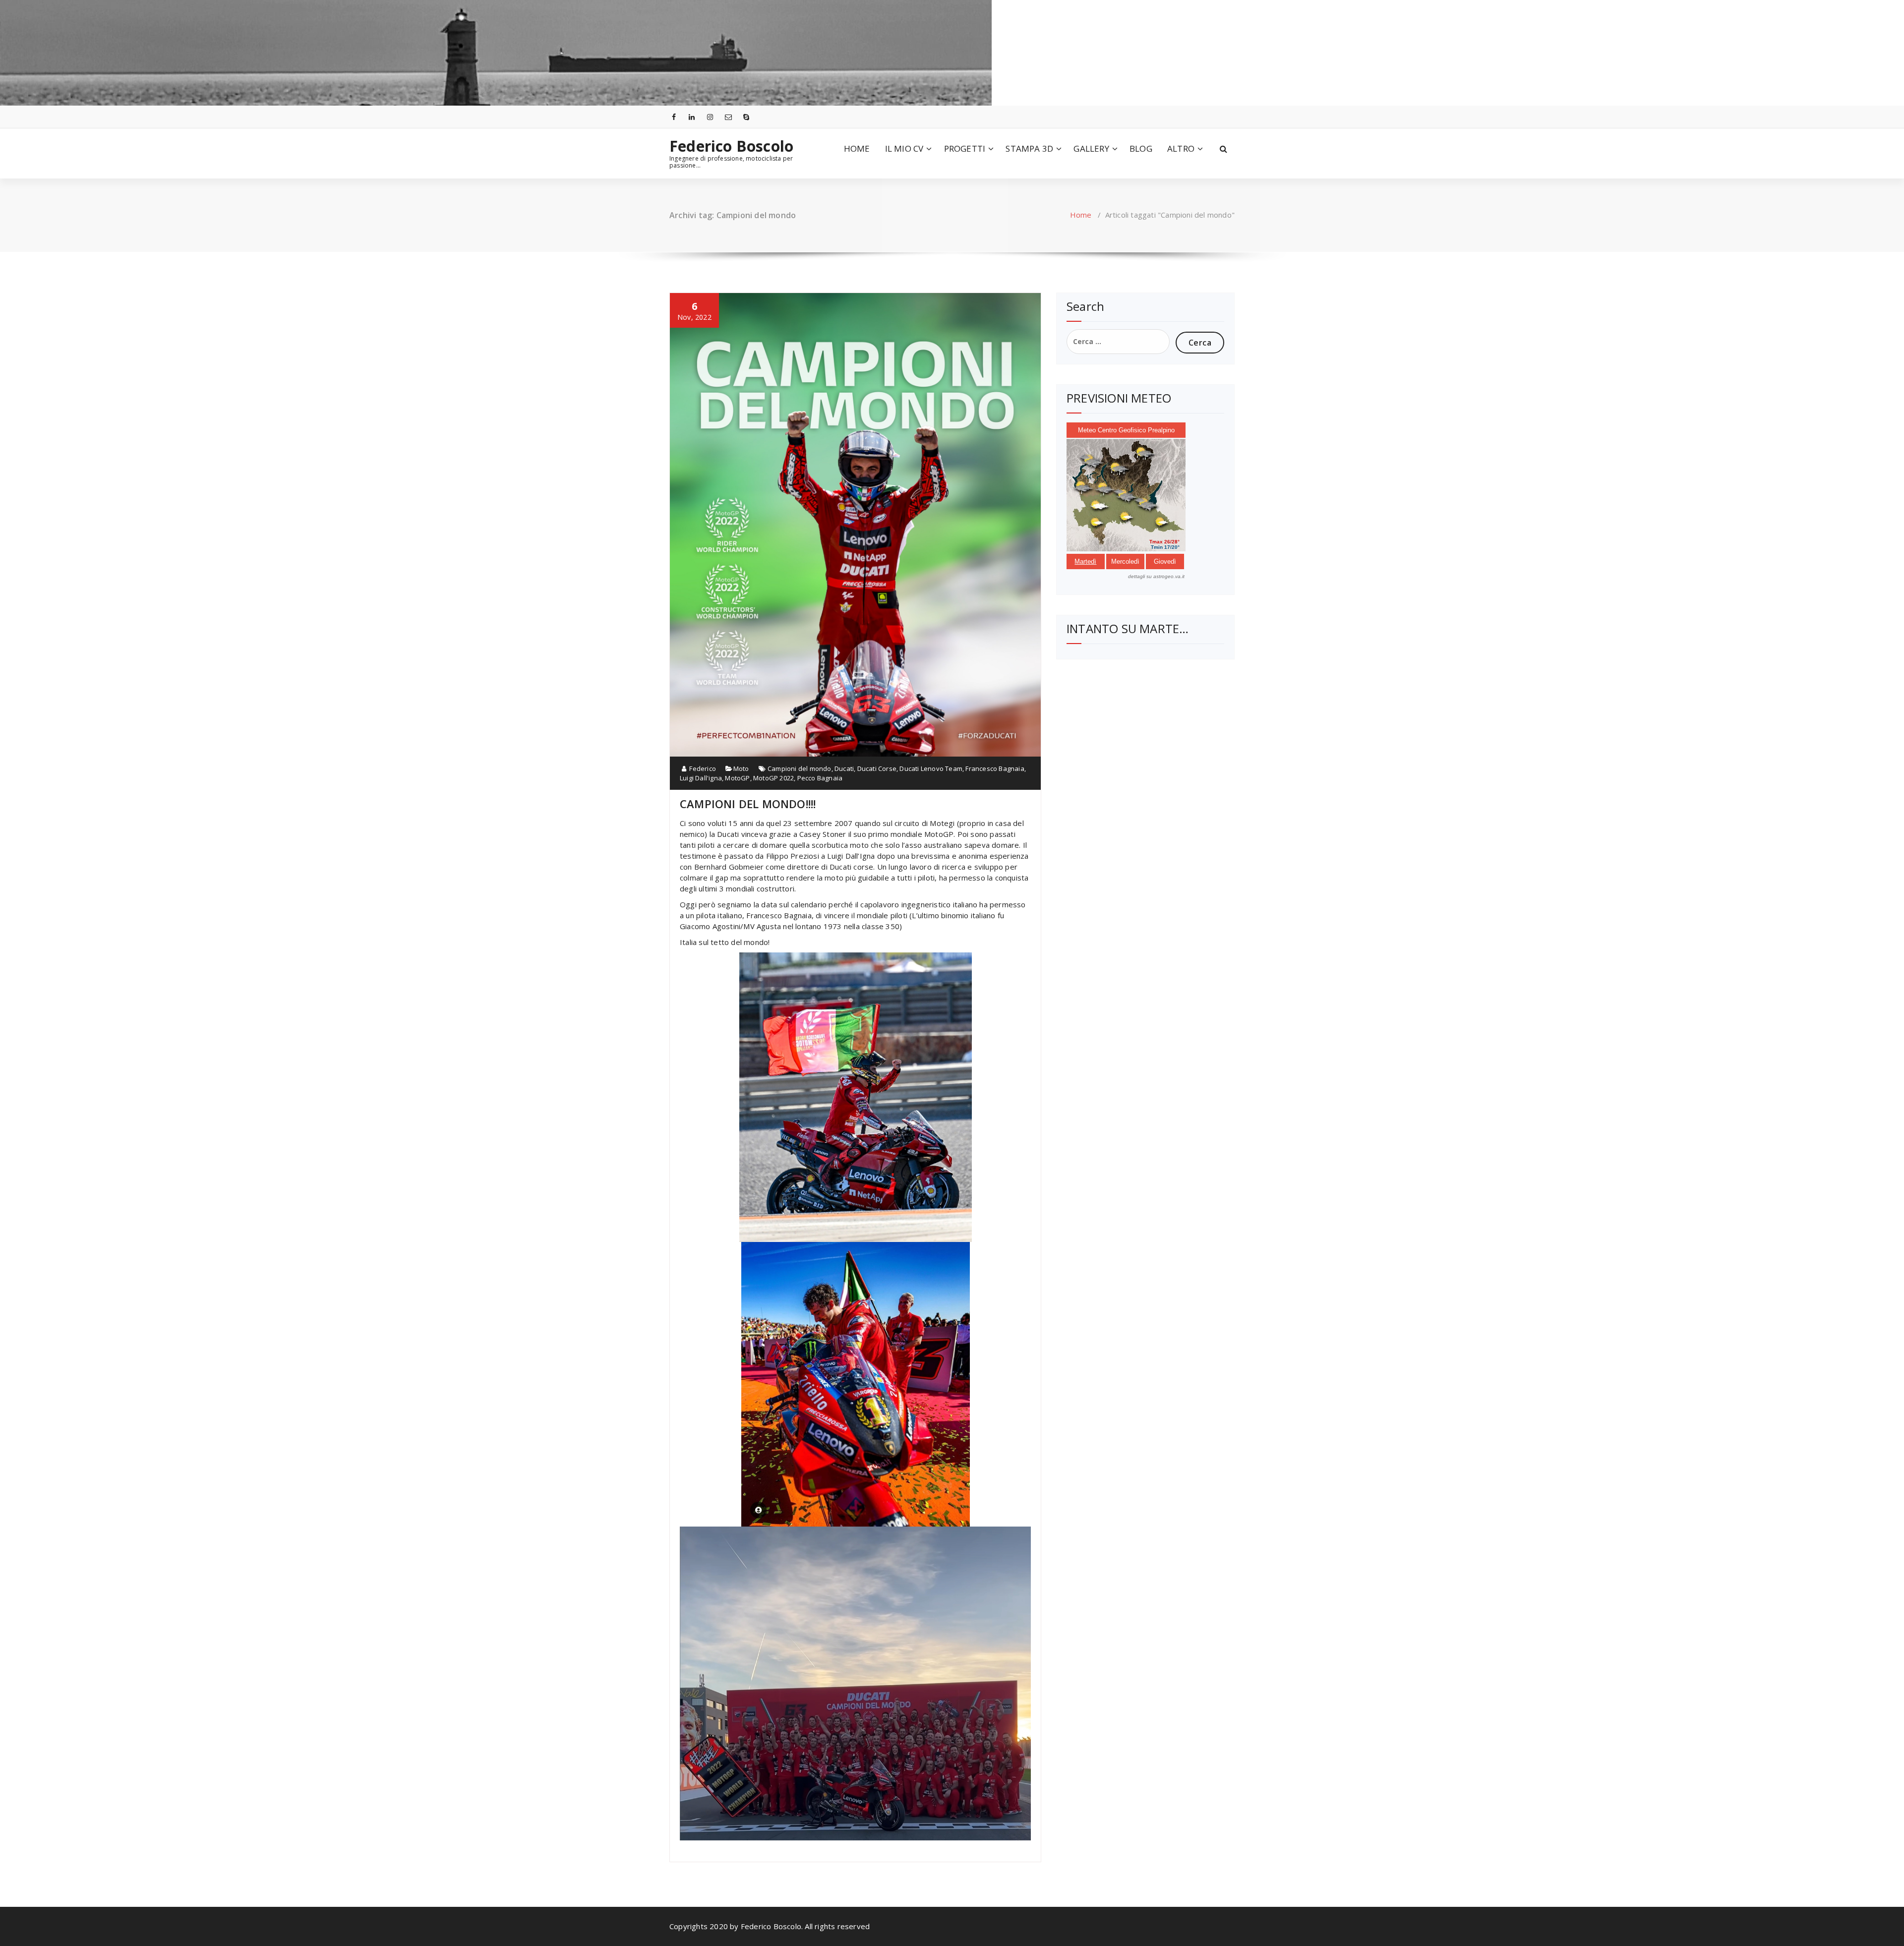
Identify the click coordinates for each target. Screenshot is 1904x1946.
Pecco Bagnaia (820, 778)
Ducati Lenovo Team (931, 768)
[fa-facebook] (674, 117)
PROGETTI (965, 148)
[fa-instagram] (710, 117)
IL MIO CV (904, 148)
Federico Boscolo (731, 146)
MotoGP (737, 778)
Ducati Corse (877, 768)
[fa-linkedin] (692, 117)
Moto (741, 768)
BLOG (1141, 148)
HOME (857, 148)
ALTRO (1181, 148)
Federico (702, 768)
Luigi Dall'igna (701, 778)
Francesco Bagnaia (995, 768)
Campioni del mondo (800, 768)
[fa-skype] (747, 117)
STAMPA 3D (1029, 148)
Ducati (844, 768)
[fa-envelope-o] (728, 117)
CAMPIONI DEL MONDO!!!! (748, 804)
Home (1081, 215)
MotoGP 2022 (773, 778)
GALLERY (1091, 148)
